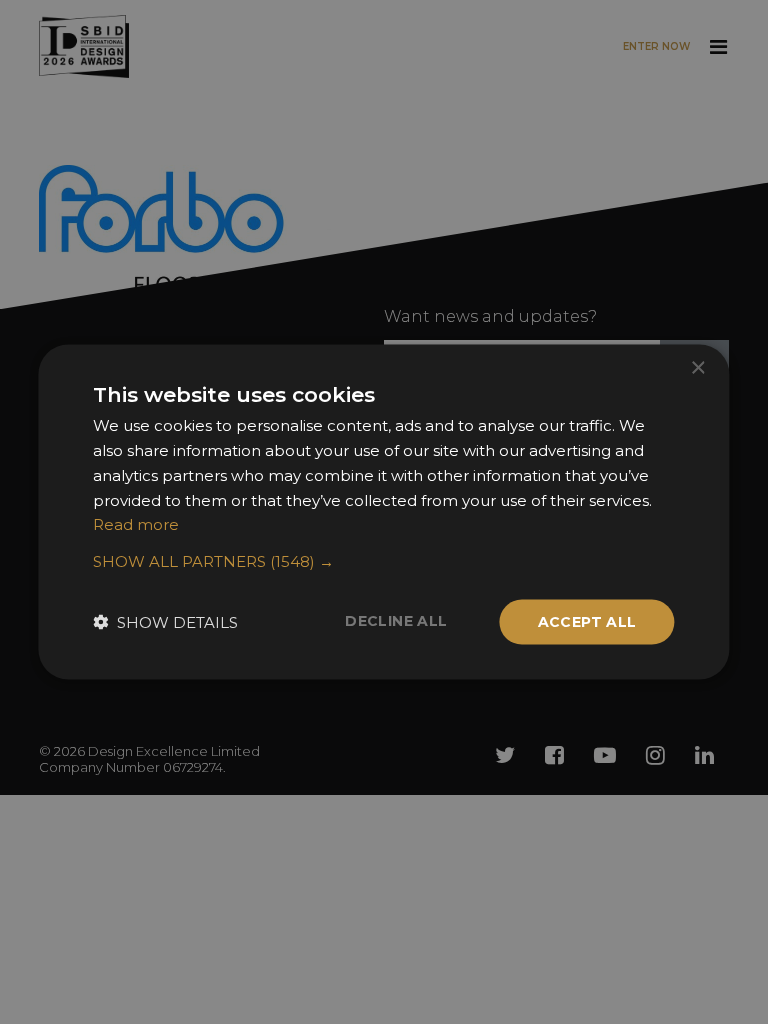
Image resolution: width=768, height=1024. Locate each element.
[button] (383, 562)
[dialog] (384, 512)
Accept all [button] (587, 622)
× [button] (697, 368)
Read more (136, 524)
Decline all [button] (396, 621)
